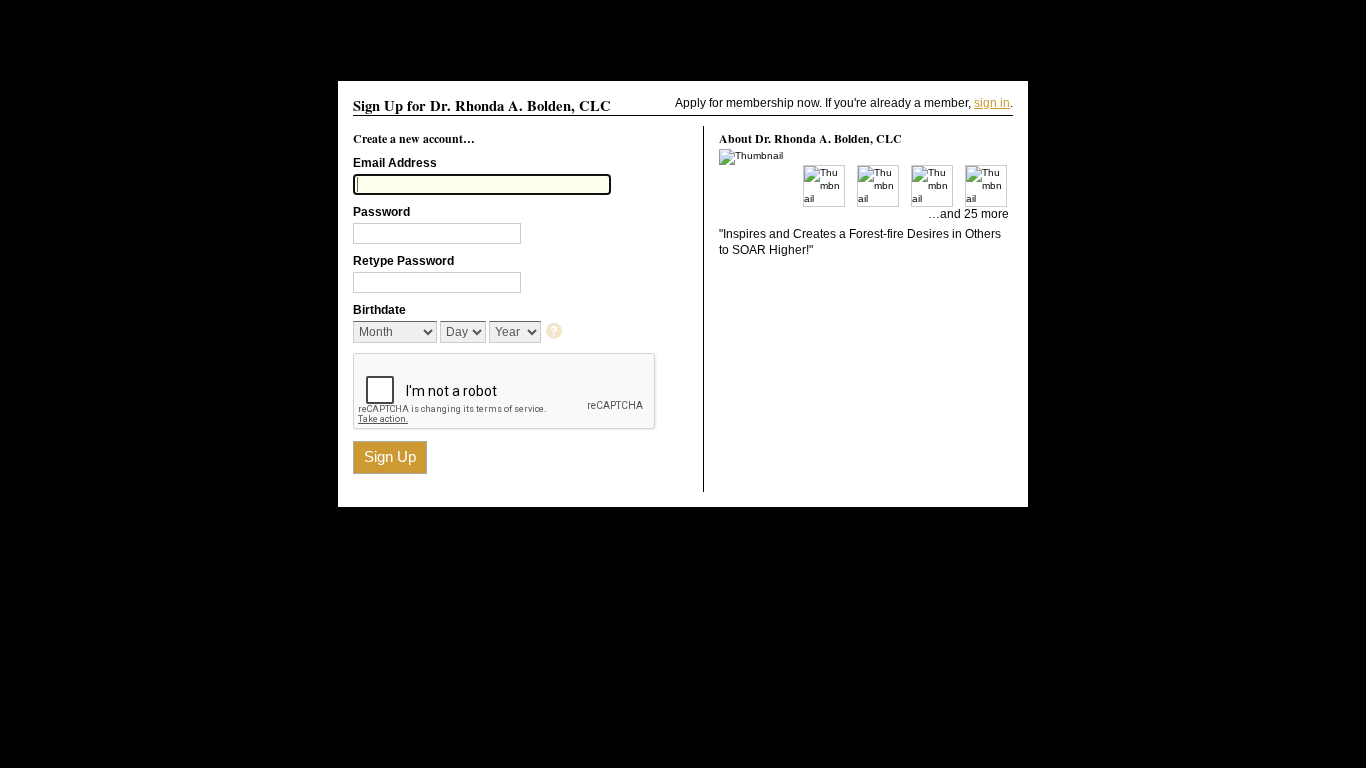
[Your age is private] (555, 332)
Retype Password (403, 261)
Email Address (395, 163)
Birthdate (379, 310)
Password (381, 212)
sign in (992, 103)
